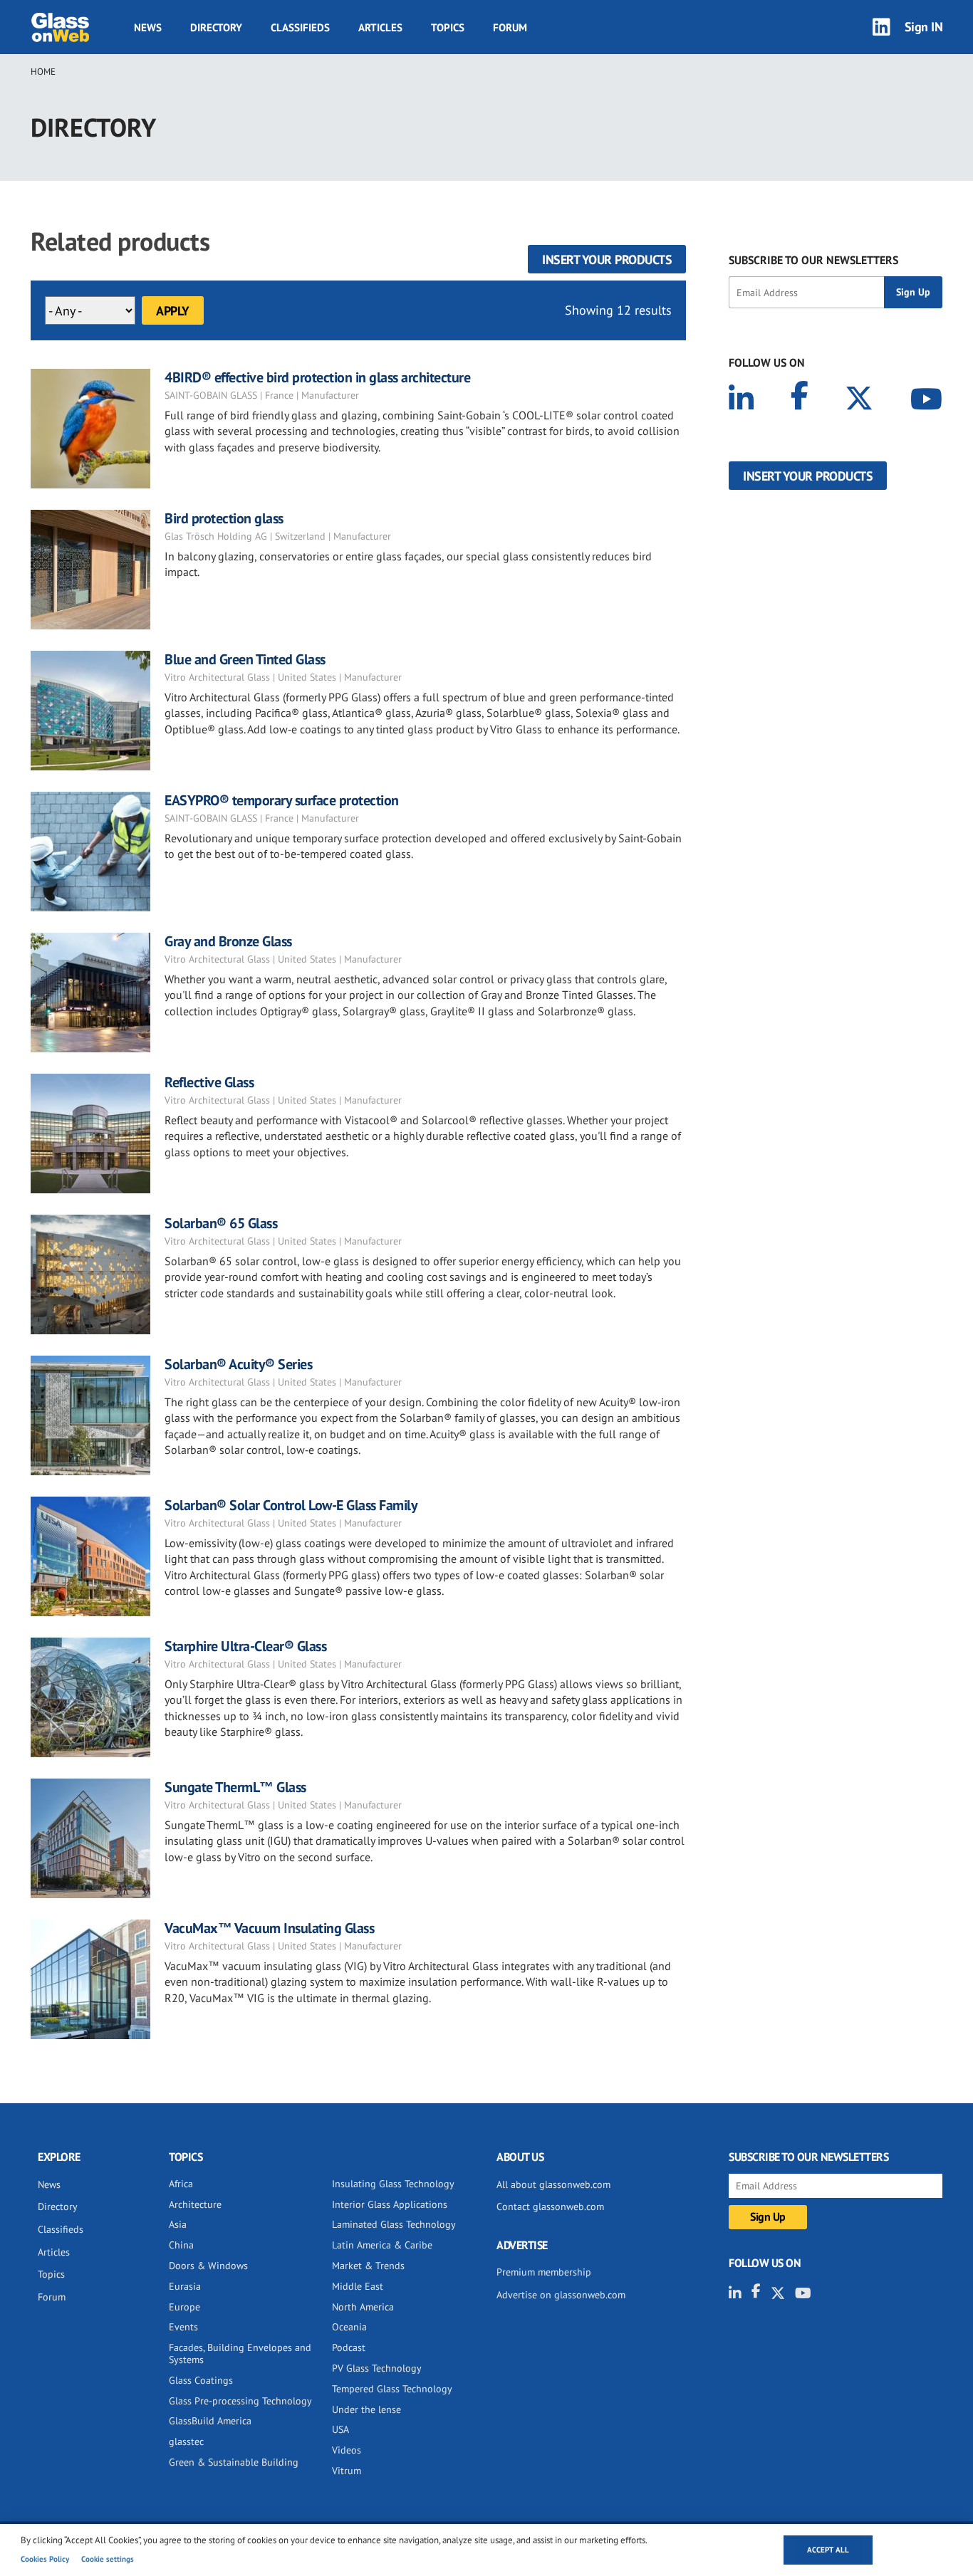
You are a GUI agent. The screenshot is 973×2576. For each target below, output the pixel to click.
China (181, 2245)
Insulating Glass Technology (393, 2184)
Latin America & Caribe (382, 2245)
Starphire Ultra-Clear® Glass (245, 1646)
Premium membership (544, 2272)
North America (363, 2307)
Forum (510, 27)
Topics (448, 27)
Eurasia (185, 2286)
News (148, 27)
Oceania (349, 2327)
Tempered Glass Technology (392, 2389)
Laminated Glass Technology (394, 2224)
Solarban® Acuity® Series (238, 1364)
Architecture (195, 2204)
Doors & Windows (208, 2266)
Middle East (358, 2286)
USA (340, 2429)
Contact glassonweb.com (550, 2206)
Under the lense (366, 2409)
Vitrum (347, 2471)
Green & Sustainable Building (234, 2462)
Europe (184, 2307)
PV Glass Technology (377, 2368)
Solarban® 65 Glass (221, 1223)
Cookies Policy (45, 2559)
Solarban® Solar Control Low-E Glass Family (291, 1505)
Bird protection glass (224, 518)
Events (183, 2327)
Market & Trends (368, 2266)
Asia (178, 2224)
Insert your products (607, 260)
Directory (216, 27)
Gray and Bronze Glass (228, 941)
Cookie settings (108, 2559)
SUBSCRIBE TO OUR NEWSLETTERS (813, 260)
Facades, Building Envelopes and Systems (240, 2354)
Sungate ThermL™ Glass (235, 1787)
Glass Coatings (201, 2380)
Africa (181, 2184)
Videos (347, 2450)
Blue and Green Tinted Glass (245, 659)
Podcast (349, 2347)
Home (43, 72)
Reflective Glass (209, 1082)
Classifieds (300, 27)
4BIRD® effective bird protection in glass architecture (317, 377)
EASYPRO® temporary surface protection (282, 800)
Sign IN (924, 27)
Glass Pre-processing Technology (240, 2401)
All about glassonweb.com (553, 2184)
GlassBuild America (210, 2421)
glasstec (186, 2441)
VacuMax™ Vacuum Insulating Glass (269, 1928)
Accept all (828, 2550)
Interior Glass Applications (390, 2204)
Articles (380, 27)
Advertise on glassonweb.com (561, 2295)
